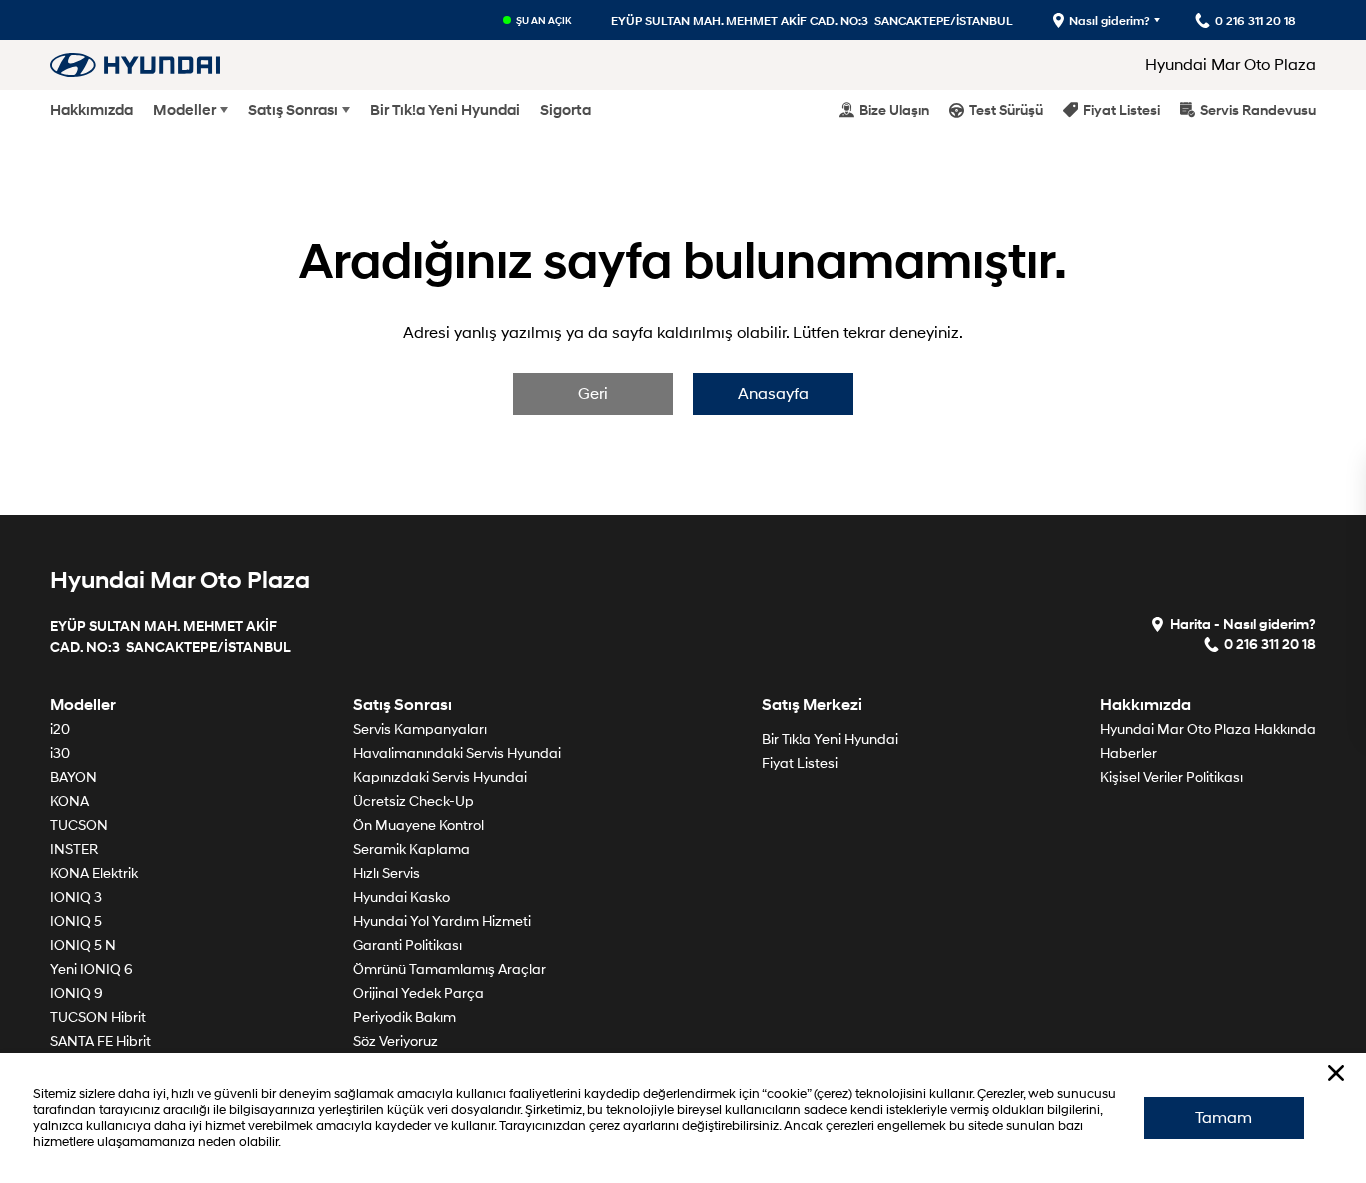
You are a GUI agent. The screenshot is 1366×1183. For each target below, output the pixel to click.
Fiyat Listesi (1121, 109)
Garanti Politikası (407, 945)
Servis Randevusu (1258, 109)
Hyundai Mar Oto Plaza (1230, 65)
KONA (69, 801)
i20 (60, 729)
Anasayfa (773, 394)
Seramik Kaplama (411, 849)
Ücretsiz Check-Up (413, 801)
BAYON (73, 777)
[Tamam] (1336, 1073)
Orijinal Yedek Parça (418, 993)
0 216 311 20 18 (1270, 643)
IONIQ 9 (76, 993)
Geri (593, 394)
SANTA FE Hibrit (100, 1041)
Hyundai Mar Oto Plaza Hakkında (1208, 729)
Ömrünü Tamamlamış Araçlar (449, 969)
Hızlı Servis (386, 873)
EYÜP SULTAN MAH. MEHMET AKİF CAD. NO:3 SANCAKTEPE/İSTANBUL (812, 20)
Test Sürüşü (1006, 109)
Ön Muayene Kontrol (418, 825)
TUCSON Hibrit (98, 1017)
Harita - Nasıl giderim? (1243, 623)
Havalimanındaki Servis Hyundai (457, 753)
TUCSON (79, 825)
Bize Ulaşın (894, 109)
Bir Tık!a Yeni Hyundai (445, 110)
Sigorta (565, 110)
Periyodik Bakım (404, 1017)
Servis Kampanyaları (420, 729)
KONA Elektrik (94, 873)
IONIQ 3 (76, 897)
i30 (60, 753)
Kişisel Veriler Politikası (1171, 777)
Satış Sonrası (293, 110)
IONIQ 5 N (83, 945)
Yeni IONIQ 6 (91, 969)
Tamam (1223, 1118)
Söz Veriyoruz (395, 1041)
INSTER (74, 849)
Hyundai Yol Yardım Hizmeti (442, 921)
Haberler (1128, 753)
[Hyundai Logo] (135, 64)
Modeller (184, 110)
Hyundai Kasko (401, 897)
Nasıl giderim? (1109, 20)
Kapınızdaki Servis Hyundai (440, 777)
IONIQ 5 (76, 921)
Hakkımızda (91, 110)
